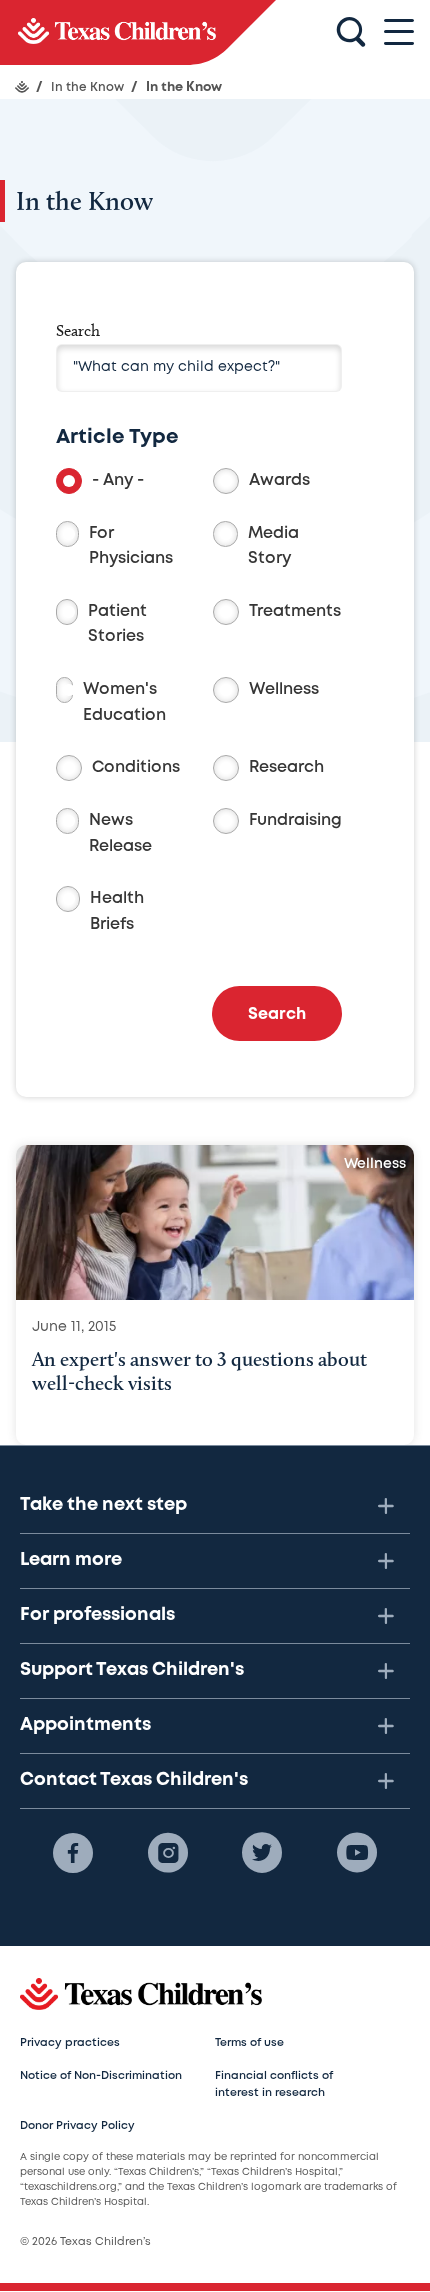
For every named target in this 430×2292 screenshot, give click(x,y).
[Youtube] (357, 1853)
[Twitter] (262, 1853)
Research (286, 767)
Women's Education (124, 702)
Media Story (273, 546)
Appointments (85, 1725)
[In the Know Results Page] (138, 32)
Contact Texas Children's (134, 1780)
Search (78, 330)
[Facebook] (73, 1853)
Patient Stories (117, 624)
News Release (120, 833)
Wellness (284, 689)
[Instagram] (168, 1853)
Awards (279, 480)
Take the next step (103, 1505)
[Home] (22, 87)
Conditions (136, 767)
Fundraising (295, 820)
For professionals (97, 1615)
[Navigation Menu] (399, 32)
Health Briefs (117, 911)
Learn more (71, 1560)
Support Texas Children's (132, 1670)
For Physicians (131, 546)
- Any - (118, 480)
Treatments (295, 611)
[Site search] (351, 33)
